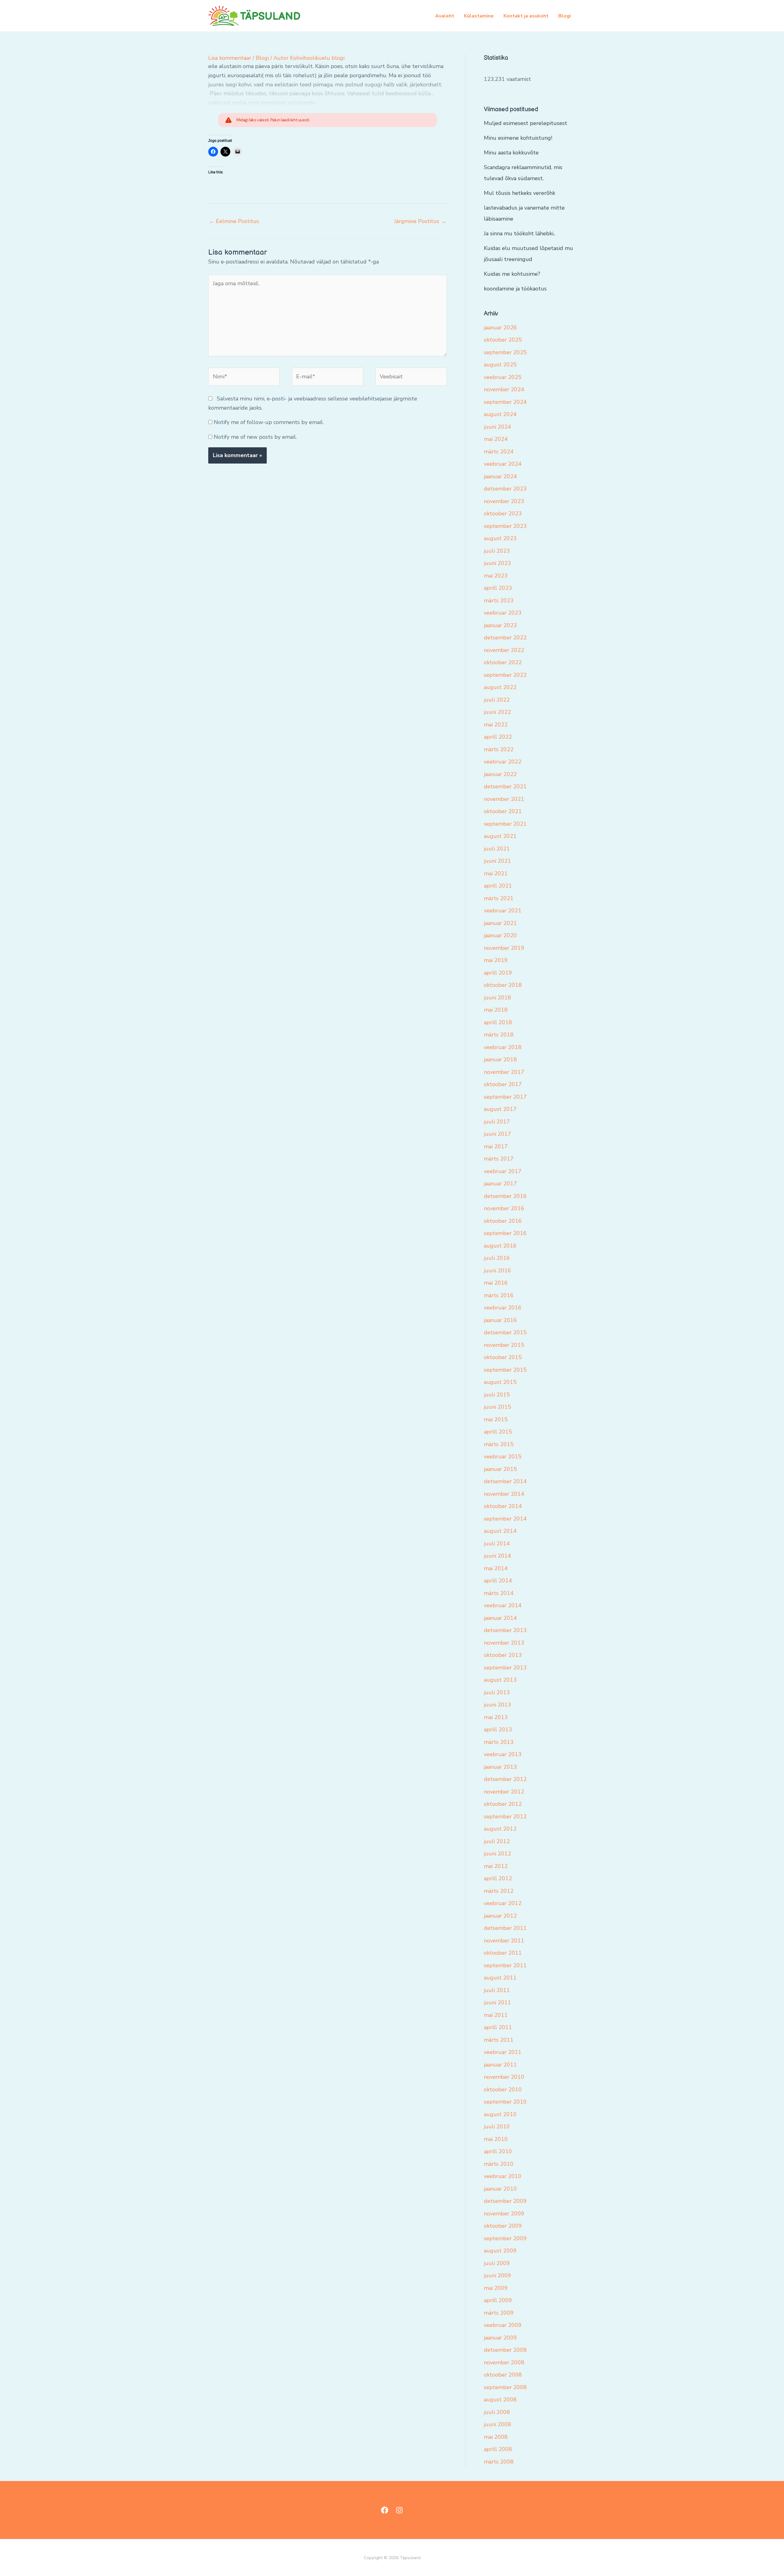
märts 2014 (499, 1593)
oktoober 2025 (503, 340)
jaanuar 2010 (500, 2189)
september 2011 (505, 1965)
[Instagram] (399, 2510)
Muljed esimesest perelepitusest (526, 123)
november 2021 (504, 799)
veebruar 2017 (503, 1171)
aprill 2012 (498, 1878)
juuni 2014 (498, 1556)
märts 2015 (499, 1444)
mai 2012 (496, 1866)
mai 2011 (496, 2015)
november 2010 (504, 2077)
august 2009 (500, 2251)
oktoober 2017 (503, 1084)
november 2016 (504, 1208)
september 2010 (505, 2102)
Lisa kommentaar (230, 58)
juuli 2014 (497, 1544)
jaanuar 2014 (500, 1618)
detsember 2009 (505, 2201)
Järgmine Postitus (420, 221)
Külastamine (479, 16)
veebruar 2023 (503, 613)
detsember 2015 (505, 1332)
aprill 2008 (498, 2449)
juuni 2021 (498, 861)
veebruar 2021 (503, 911)
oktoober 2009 (503, 2226)
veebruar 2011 (503, 2052)
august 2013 (500, 1680)
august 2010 (500, 2114)
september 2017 (505, 1097)
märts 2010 (499, 2164)
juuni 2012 (498, 1854)
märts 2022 (499, 749)
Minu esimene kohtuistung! (518, 138)
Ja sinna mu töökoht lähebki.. (520, 233)
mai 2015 (496, 1419)
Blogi (565, 16)
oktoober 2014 (503, 1506)
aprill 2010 (498, 2151)
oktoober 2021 (503, 811)
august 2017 (500, 1109)
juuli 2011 (497, 1990)
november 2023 (504, 501)
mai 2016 (496, 1283)
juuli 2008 (497, 2412)
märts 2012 (499, 1891)
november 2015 (504, 1345)
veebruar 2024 (503, 464)
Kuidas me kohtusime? (512, 274)
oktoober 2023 (503, 513)
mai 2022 (496, 725)
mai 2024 (496, 439)
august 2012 (500, 1829)
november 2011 (504, 1941)
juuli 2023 (497, 551)
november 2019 (504, 948)
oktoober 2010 (503, 2089)
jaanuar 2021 (500, 923)
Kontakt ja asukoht (526, 16)
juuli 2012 (497, 1841)
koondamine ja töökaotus (515, 289)
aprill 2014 (498, 1581)
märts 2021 (499, 898)
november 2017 (504, 1072)
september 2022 (505, 675)
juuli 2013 (497, 1692)
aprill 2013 (498, 1729)
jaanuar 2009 (500, 2338)
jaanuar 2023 (500, 625)
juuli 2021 (497, 849)
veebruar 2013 (503, 1754)
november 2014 (504, 1494)
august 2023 (500, 538)
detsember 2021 (505, 786)
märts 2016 (499, 1295)
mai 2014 (496, 1568)
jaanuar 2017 (500, 1184)
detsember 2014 (505, 1481)
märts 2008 (499, 2462)
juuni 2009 (498, 2275)
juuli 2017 (497, 1122)
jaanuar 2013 (500, 1767)
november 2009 (504, 2214)
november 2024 (504, 389)
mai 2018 (496, 1010)
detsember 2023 (505, 489)
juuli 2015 (497, 1395)
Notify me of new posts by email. (255, 437)
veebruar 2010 (503, 2176)
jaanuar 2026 (500, 328)
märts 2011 (499, 2040)
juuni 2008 (498, 2424)
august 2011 (500, 1978)
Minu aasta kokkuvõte (511, 153)
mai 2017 (496, 1146)
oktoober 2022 (503, 662)
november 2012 (504, 1792)
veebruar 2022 (503, 762)
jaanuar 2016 (500, 1320)
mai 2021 (496, 873)
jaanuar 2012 (500, 1916)
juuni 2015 (498, 1407)
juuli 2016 (497, 1258)
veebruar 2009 (503, 2325)
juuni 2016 (498, 1271)
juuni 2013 (498, 1705)
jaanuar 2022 (500, 774)
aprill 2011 (498, 2027)
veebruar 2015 (503, 1457)
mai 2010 (496, 2139)
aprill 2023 (498, 588)
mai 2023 (496, 576)
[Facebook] (385, 2510)
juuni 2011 (498, 2002)
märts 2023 (499, 600)
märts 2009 (499, 2313)
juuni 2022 (498, 712)
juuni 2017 (498, 1134)
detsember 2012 (505, 1779)
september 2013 (505, 1668)
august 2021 (500, 836)
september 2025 (505, 352)
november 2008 (504, 2362)
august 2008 (500, 2400)
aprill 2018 (498, 1022)
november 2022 (504, 650)
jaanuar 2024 (500, 476)
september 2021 (505, 824)
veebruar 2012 (503, 1903)
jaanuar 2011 (500, 2065)
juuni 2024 (498, 427)
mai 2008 (496, 2437)
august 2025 (500, 365)
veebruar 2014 (503, 1605)
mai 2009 (496, 2288)
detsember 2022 (505, 638)
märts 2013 (499, 1742)
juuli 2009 (497, 2263)
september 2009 (505, 2238)
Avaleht (445, 16)
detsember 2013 (505, 1630)
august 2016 (500, 1246)
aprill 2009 (498, 2300)
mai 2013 (496, 1717)
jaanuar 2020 (500, 935)
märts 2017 (499, 1159)
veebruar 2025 (503, 377)
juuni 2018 (498, 998)
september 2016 (505, 1233)
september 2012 (505, 1816)
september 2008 (505, 2387)
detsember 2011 (505, 1928)
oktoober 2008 (503, 2375)
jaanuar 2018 (500, 1059)
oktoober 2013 (503, 1655)
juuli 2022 (497, 700)
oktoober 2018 (503, 985)
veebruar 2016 (503, 1308)
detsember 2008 (505, 2350)
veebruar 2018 (503, 1047)
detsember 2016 (505, 1196)
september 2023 (505, 526)
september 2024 (505, 402)
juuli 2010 (497, 2127)
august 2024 (500, 414)
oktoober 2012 (503, 1804)
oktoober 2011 (503, 1953)
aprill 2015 (498, 1432)
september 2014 (505, 1519)
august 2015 (500, 1382)
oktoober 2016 (503, 1221)
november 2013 (504, 1643)
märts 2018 (499, 1035)
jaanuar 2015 (500, 1469)
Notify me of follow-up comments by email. (269, 422)
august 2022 (500, 687)
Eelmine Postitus (234, 221)
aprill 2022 (498, 737)
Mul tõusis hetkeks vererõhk (520, 193)
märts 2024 (499, 452)
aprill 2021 (498, 886)
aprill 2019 (498, 973)
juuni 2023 (498, 563)
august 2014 (500, 1531)
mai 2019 (496, 960)
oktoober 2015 (503, 1357)
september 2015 (505, 1370)
